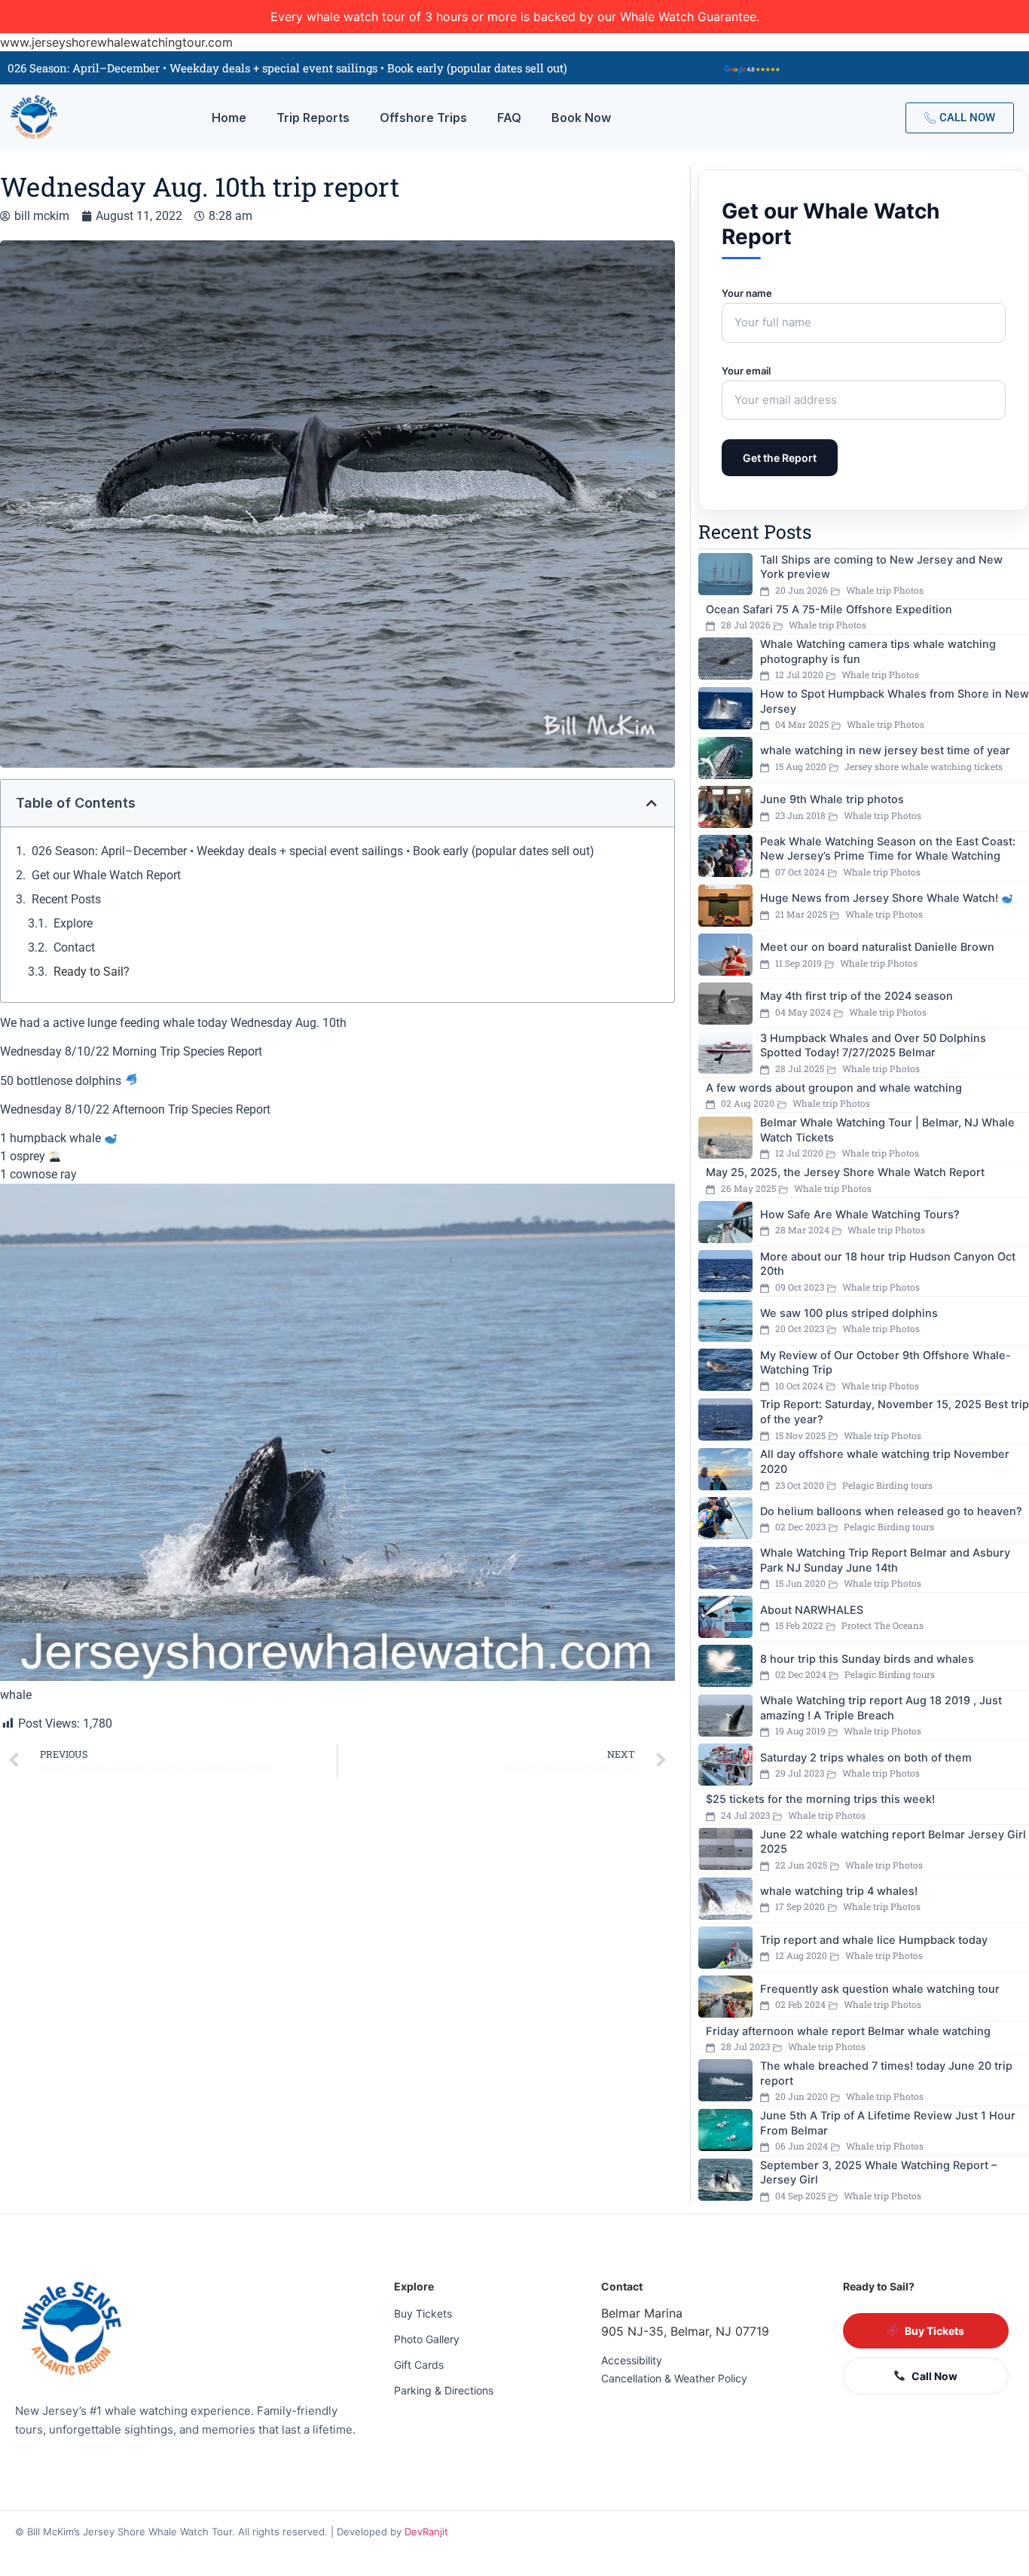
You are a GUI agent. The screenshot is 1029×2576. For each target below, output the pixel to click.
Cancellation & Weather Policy (674, 2378)
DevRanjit (426, 2532)
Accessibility (632, 2360)
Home (229, 118)
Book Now (581, 118)
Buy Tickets (423, 2313)
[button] (652, 803)
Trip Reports (313, 118)
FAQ (509, 118)
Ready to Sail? (92, 972)
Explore (73, 923)
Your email (746, 371)
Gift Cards (419, 2365)
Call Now (934, 2376)
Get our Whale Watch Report (106, 875)
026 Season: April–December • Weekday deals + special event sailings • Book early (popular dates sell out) (313, 851)
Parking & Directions (444, 2390)
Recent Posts (66, 899)
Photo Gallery (427, 2339)
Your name (747, 293)
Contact (74, 947)
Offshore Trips (423, 118)
